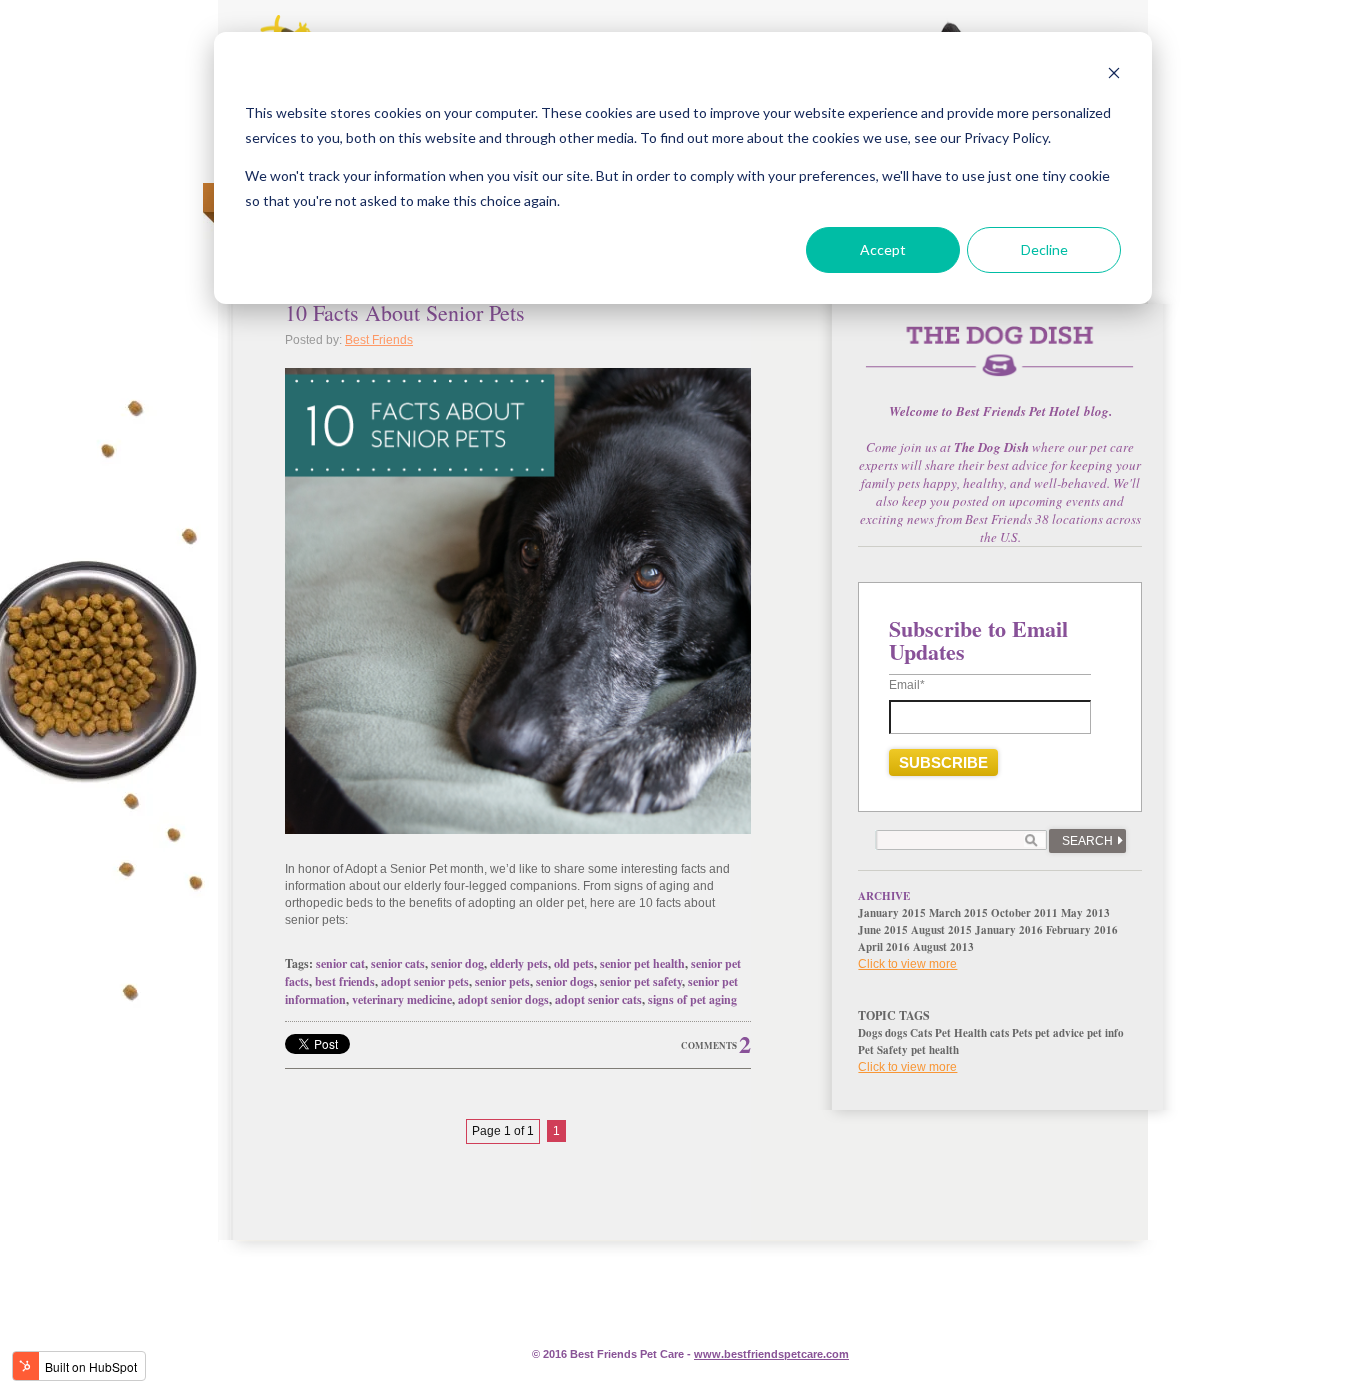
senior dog (457, 963)
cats (999, 1033)
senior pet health (642, 963)
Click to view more (907, 964)
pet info (1105, 1033)
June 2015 (883, 930)
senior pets (502, 981)
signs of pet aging (692, 999)
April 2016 (884, 947)
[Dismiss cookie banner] (1114, 75)
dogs (896, 1033)
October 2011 (1024, 913)
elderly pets (519, 963)
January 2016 (1009, 930)
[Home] (1000, 362)
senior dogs (565, 981)
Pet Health (961, 1033)
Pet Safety (883, 1050)
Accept (883, 249)
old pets (574, 963)
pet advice (1059, 1033)
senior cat (340, 963)
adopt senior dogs (503, 999)
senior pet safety (641, 981)
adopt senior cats (598, 999)
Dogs (870, 1033)
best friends (345, 981)
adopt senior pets (425, 981)
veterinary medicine (402, 999)
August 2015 (941, 930)
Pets (1022, 1033)
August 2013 (943, 947)
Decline (1044, 249)
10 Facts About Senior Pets (405, 312)
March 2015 (958, 913)
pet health (935, 1050)
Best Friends (379, 340)
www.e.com (771, 1354)
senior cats (398, 963)
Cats (921, 1033)
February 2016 (1082, 930)
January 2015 (892, 913)
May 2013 (1085, 913)
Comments (709, 1045)
